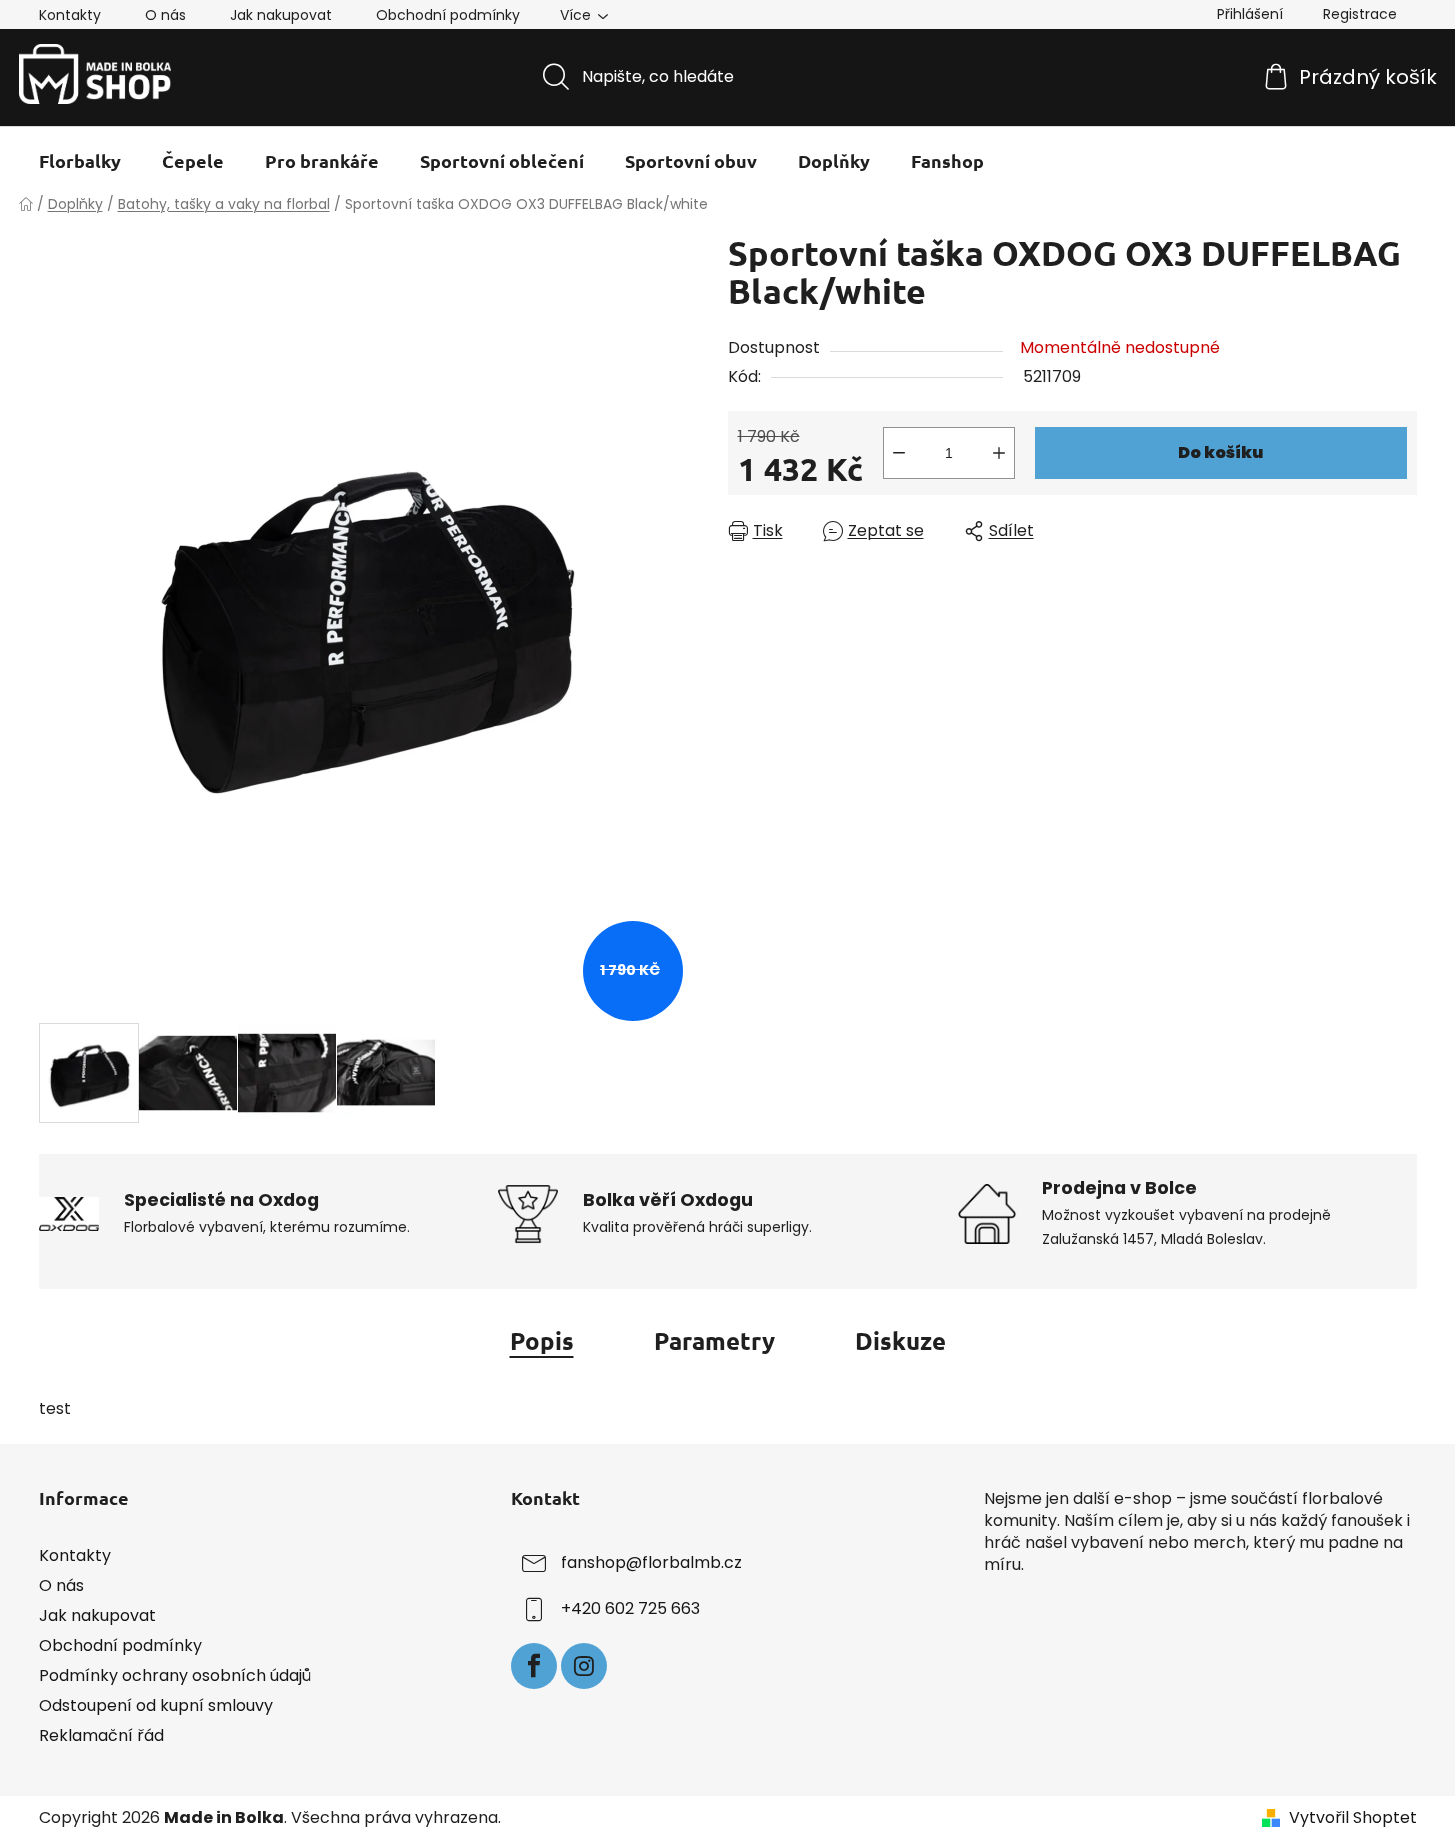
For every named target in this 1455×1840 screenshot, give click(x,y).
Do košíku (1220, 452)
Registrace (1360, 14)
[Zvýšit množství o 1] (999, 453)
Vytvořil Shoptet (1353, 1818)
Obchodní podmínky (448, 15)
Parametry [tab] (714, 1340)
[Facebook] (534, 1666)
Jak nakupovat (281, 15)
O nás (165, 15)
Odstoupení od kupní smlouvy (156, 1705)
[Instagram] (584, 1666)
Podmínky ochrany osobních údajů (175, 1675)
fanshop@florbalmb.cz (651, 1562)
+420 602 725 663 (630, 1608)
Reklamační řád (101, 1735)
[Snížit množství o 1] (899, 453)
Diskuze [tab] (900, 1340)
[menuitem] (80, 161)
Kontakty (70, 15)
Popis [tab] (542, 1340)
